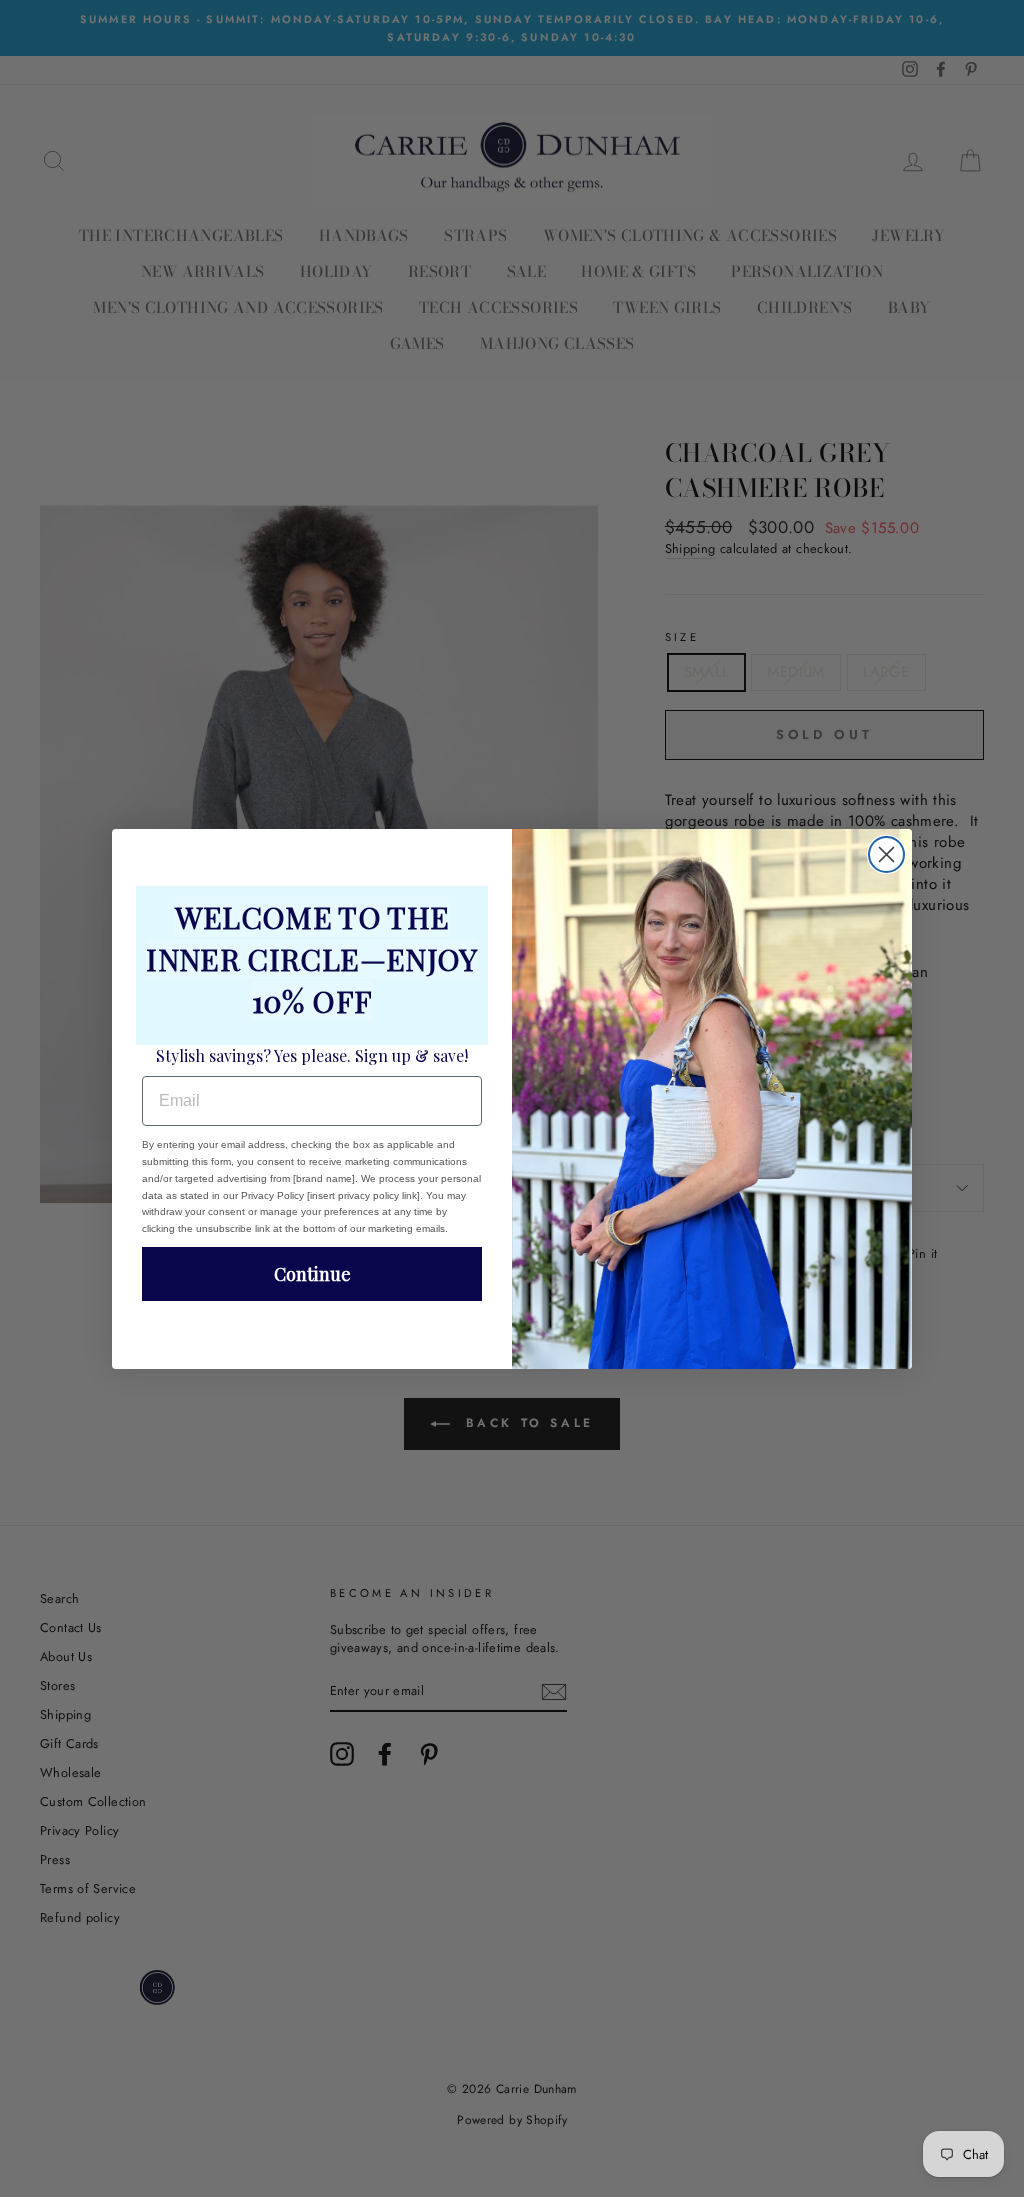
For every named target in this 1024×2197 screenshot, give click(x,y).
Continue (312, 1274)
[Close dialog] (886, 854)
